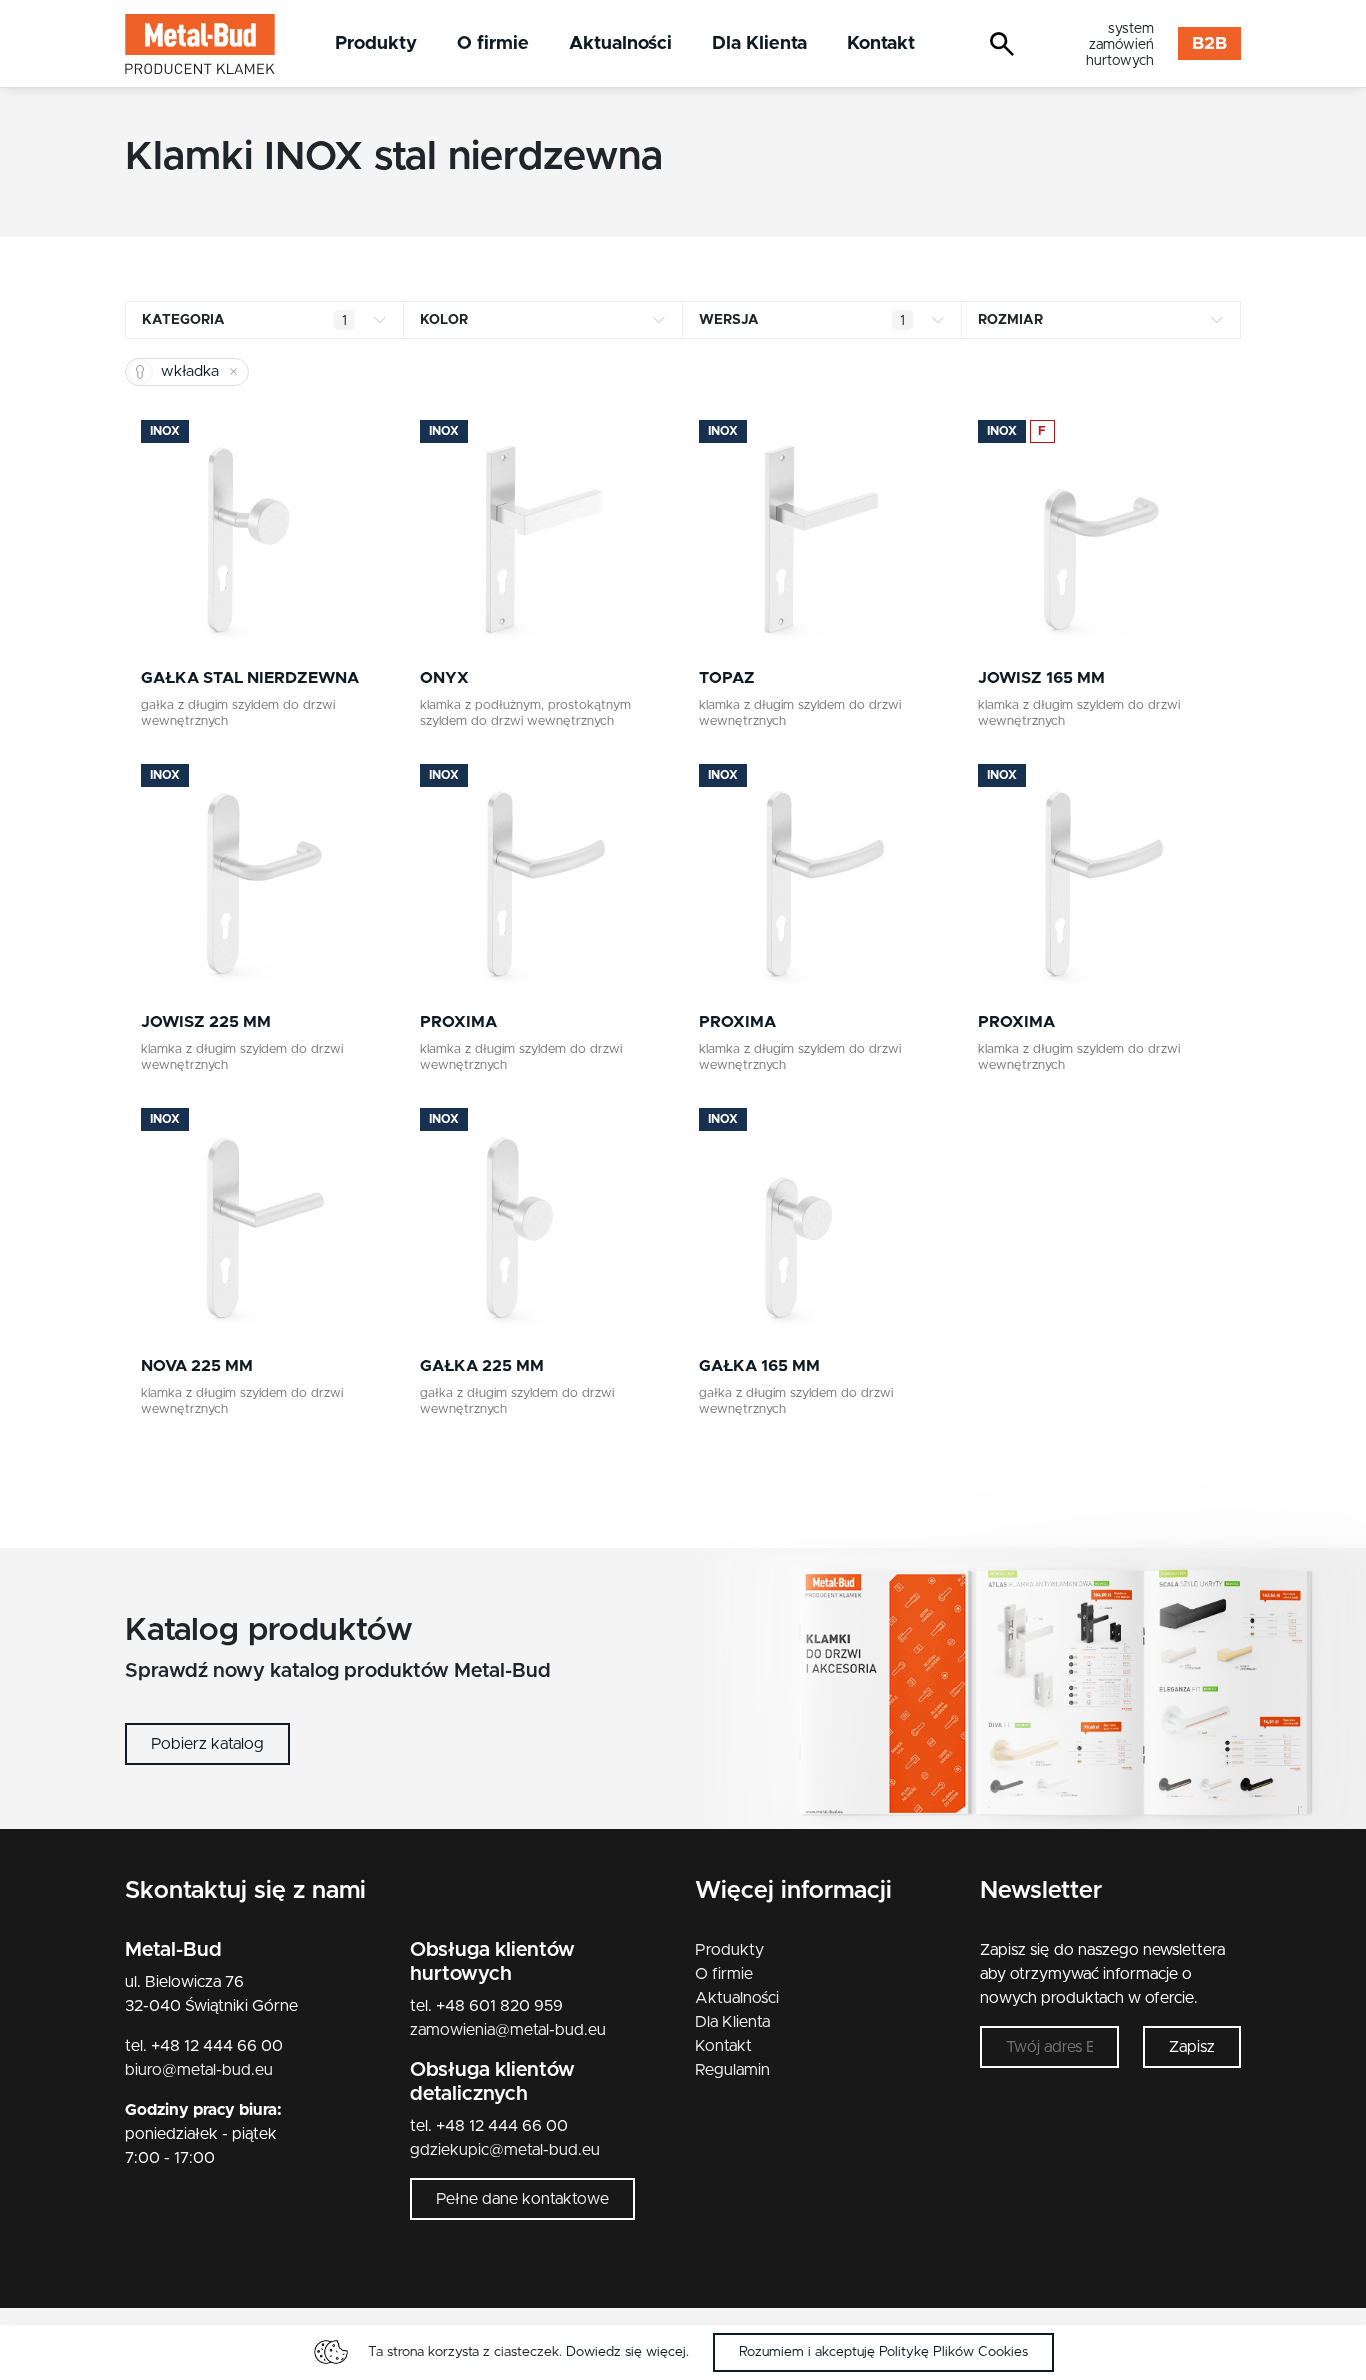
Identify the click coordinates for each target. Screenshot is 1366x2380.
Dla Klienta (759, 43)
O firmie (493, 43)
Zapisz (1192, 2047)
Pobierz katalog (207, 1744)
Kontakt (881, 43)
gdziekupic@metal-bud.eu (505, 2150)
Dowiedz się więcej (626, 2352)
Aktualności (620, 43)
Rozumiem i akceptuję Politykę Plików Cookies (883, 2352)
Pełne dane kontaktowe (522, 2199)
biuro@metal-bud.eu (199, 2070)
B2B (1209, 44)
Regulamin (732, 2070)
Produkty (376, 43)
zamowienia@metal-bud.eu (508, 2030)
